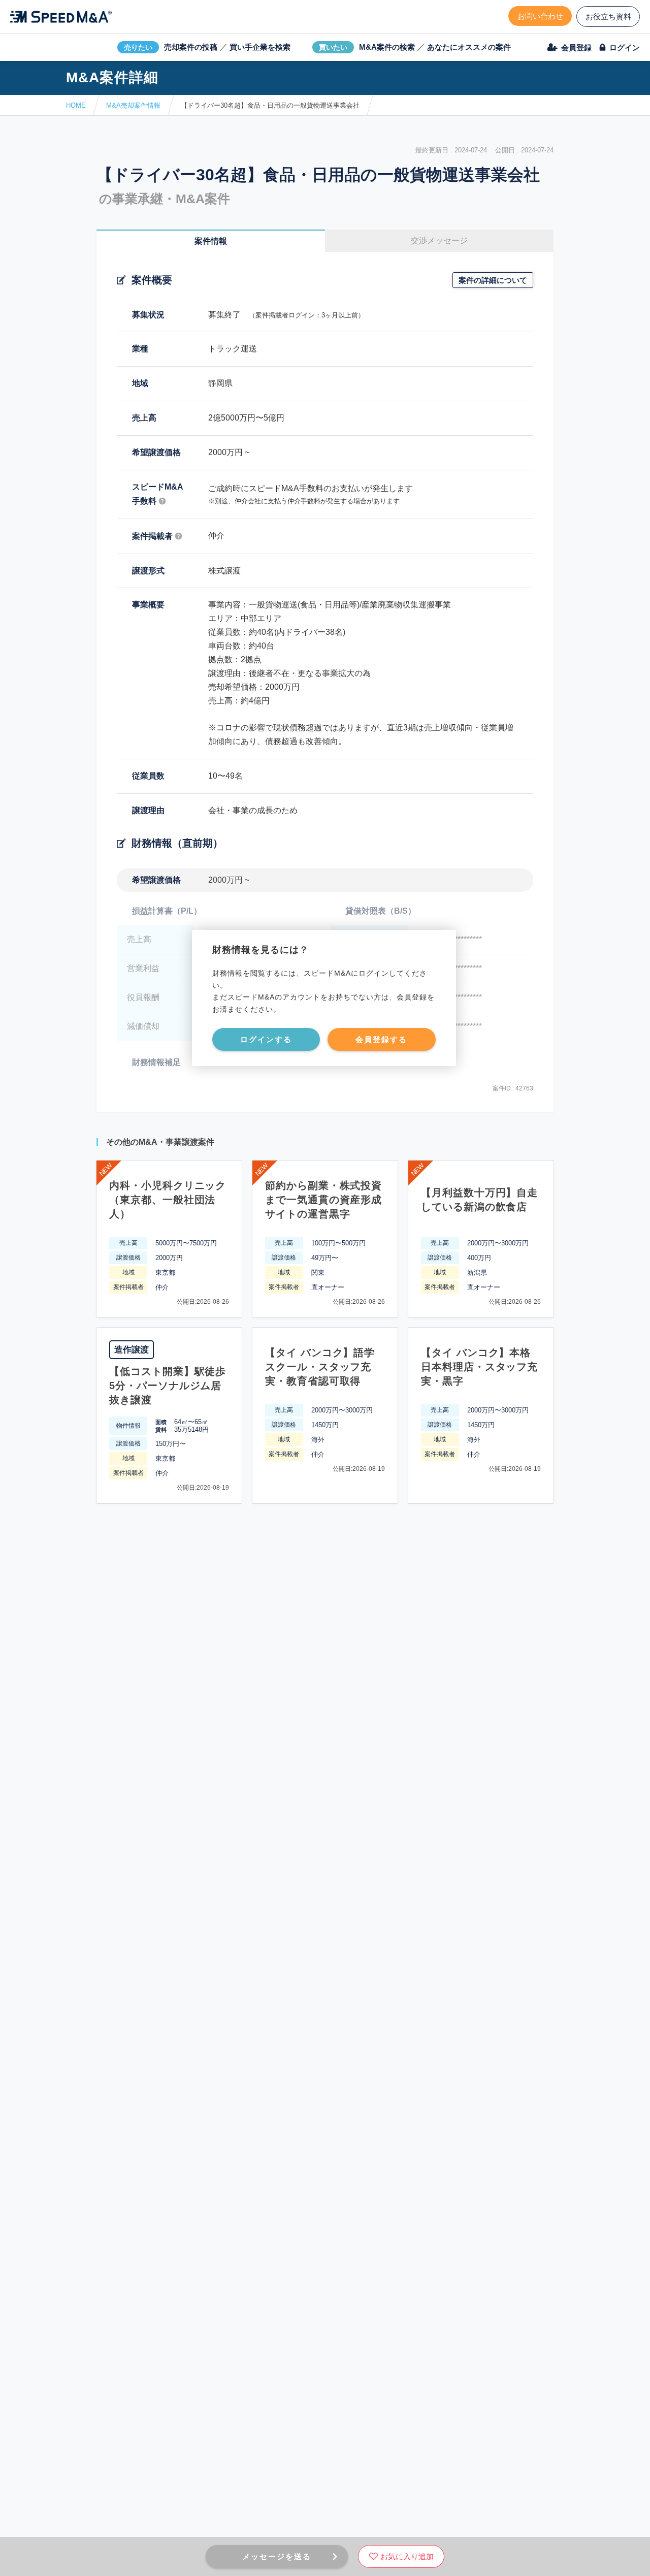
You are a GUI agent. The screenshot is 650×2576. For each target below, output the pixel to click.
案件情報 (211, 241)
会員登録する (381, 1039)
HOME (76, 105)
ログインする (266, 1039)
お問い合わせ (540, 16)
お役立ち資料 (608, 17)
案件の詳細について (493, 280)
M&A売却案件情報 (133, 105)
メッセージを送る (277, 2556)
